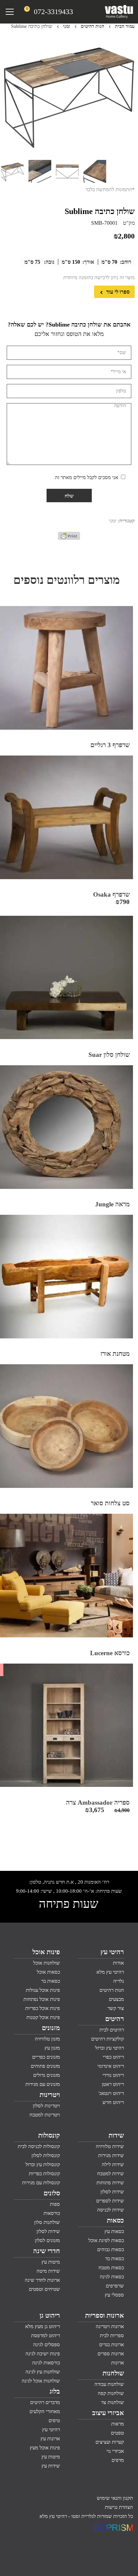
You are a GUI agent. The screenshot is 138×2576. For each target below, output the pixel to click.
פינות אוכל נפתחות (42, 1999)
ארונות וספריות (105, 2315)
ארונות (118, 2363)
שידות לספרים (110, 2201)
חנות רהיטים (92, 26)
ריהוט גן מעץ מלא (43, 2326)
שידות (116, 2135)
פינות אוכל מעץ (45, 2448)
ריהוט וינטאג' (111, 2093)
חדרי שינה (47, 2251)
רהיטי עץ (112, 1952)
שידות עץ (51, 2466)
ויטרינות (50, 2095)
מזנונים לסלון (47, 2240)
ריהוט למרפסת (46, 2335)
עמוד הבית (125, 26)
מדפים (118, 2460)
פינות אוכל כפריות (43, 2008)
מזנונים (51, 2028)
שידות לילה (113, 2164)
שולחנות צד (113, 2402)
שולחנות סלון (47, 2222)
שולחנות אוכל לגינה (41, 2381)
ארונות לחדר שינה (42, 2280)
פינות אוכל (46, 1952)
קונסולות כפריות (44, 2174)
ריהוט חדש (113, 2102)
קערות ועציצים (110, 2442)
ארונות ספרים (111, 2354)
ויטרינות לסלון (46, 2106)
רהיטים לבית (112, 2030)
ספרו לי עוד (117, 292)
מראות (118, 2424)
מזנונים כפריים (46, 2057)
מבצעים (116, 1999)
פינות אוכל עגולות (43, 1990)
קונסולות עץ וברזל (43, 2164)
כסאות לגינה (112, 2277)
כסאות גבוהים (111, 2249)
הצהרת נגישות (119, 2507)
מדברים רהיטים (45, 2402)
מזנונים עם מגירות (43, 2084)
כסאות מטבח (111, 2268)
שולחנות (113, 2373)
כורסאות (52, 2213)
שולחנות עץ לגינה (43, 2372)
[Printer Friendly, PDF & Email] (69, 538)
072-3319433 (53, 12)
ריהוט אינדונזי (111, 2066)
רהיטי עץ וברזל (110, 2048)
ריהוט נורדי (113, 2075)
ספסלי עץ (114, 2295)
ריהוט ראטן (113, 2084)
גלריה (119, 1981)
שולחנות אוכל (47, 1963)
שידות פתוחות (110, 2183)
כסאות (115, 2220)
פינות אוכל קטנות (43, 2017)
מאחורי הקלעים (45, 2411)
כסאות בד (115, 2259)
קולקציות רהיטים (108, 2039)
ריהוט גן (50, 2315)
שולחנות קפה (111, 2393)
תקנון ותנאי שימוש (115, 2498)
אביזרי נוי (115, 2451)
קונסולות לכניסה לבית (39, 2146)
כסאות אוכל (48, 1972)
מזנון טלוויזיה (47, 2039)
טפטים (117, 2433)
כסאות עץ (114, 2231)
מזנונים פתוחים (45, 2066)
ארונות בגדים (112, 2345)
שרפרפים (115, 2286)
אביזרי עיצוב (108, 2413)
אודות (118, 1963)
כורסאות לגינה (46, 2363)
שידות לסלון (112, 2192)
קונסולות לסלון (46, 2155)
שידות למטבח (111, 2174)
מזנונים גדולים (47, 2075)
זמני (66, 26)
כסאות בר (51, 1981)
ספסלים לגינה (47, 2345)
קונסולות (49, 2135)
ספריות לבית (112, 2335)
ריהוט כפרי (113, 2057)
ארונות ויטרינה (110, 2326)
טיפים (54, 2420)
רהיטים (115, 2019)
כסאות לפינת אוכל (106, 2240)
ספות (55, 2204)
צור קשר (116, 2008)
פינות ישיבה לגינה (43, 2354)
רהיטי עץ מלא (110, 1972)
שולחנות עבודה (109, 2384)
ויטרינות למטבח (45, 2115)
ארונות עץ (50, 2439)
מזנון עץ (52, 2048)
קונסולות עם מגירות (41, 2183)
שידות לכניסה (111, 2210)
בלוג (55, 2391)
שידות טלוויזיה (110, 2146)
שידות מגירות (111, 2155)
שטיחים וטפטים (44, 2289)
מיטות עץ (51, 2262)
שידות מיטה (48, 2271)
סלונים (52, 2193)
